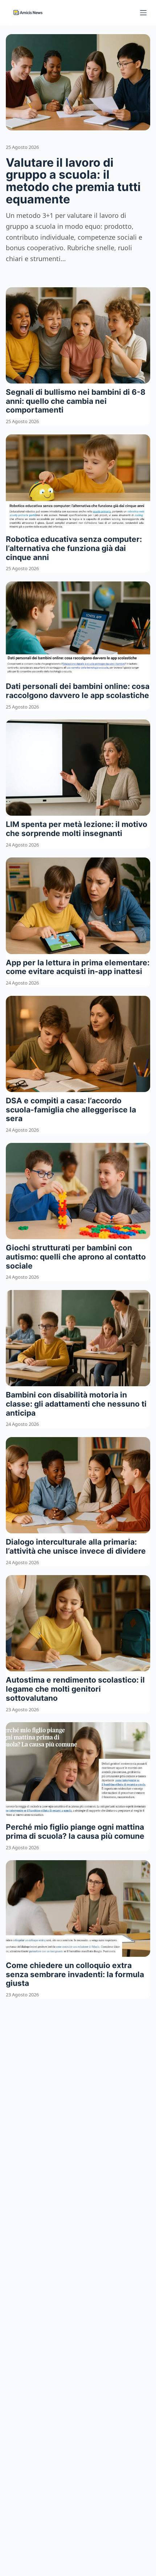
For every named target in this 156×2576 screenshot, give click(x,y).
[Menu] (143, 13)
